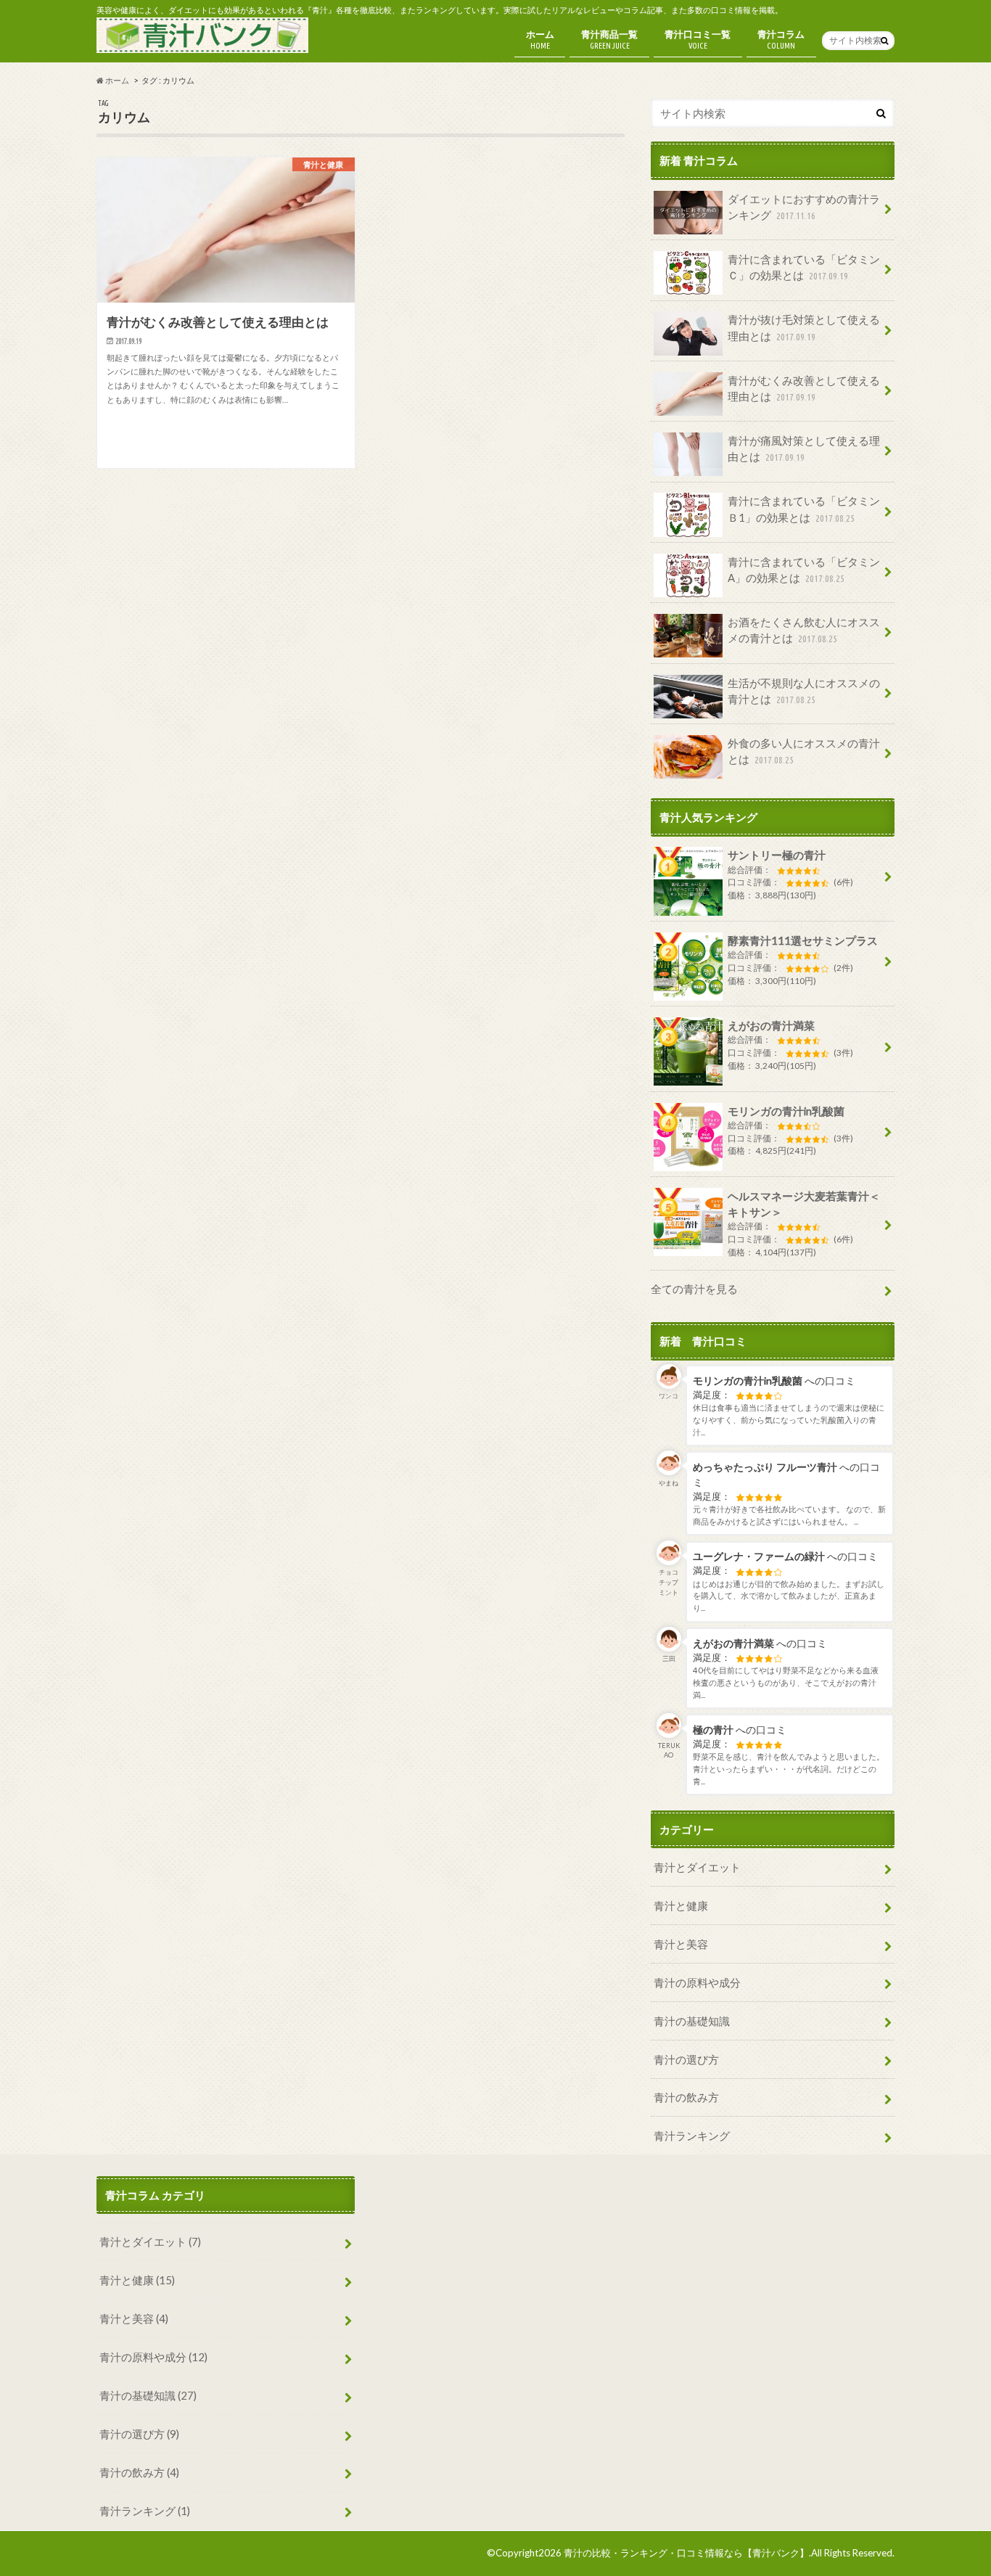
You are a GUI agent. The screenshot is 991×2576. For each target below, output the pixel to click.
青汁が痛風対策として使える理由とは (804, 448)
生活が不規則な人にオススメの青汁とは (804, 691)
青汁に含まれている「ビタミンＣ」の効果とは (804, 267)
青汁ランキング (692, 2136)
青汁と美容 (681, 1944)
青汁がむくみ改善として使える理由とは (804, 388)
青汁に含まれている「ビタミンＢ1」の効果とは (804, 509)
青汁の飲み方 (686, 2097)
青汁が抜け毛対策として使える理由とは (804, 327)
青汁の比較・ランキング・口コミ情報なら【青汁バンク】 (686, 2553)
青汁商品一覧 (609, 39)
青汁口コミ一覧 (698, 39)
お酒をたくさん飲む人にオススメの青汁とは (804, 630)
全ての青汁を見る (694, 1289)
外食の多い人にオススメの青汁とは (804, 751)
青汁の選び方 (686, 2059)
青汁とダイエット (697, 1867)
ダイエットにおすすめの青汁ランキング (804, 207)
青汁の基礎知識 (692, 2021)
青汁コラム (781, 39)
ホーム (540, 39)
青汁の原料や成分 (697, 1982)
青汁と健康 (681, 1906)
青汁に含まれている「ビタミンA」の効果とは (804, 570)
